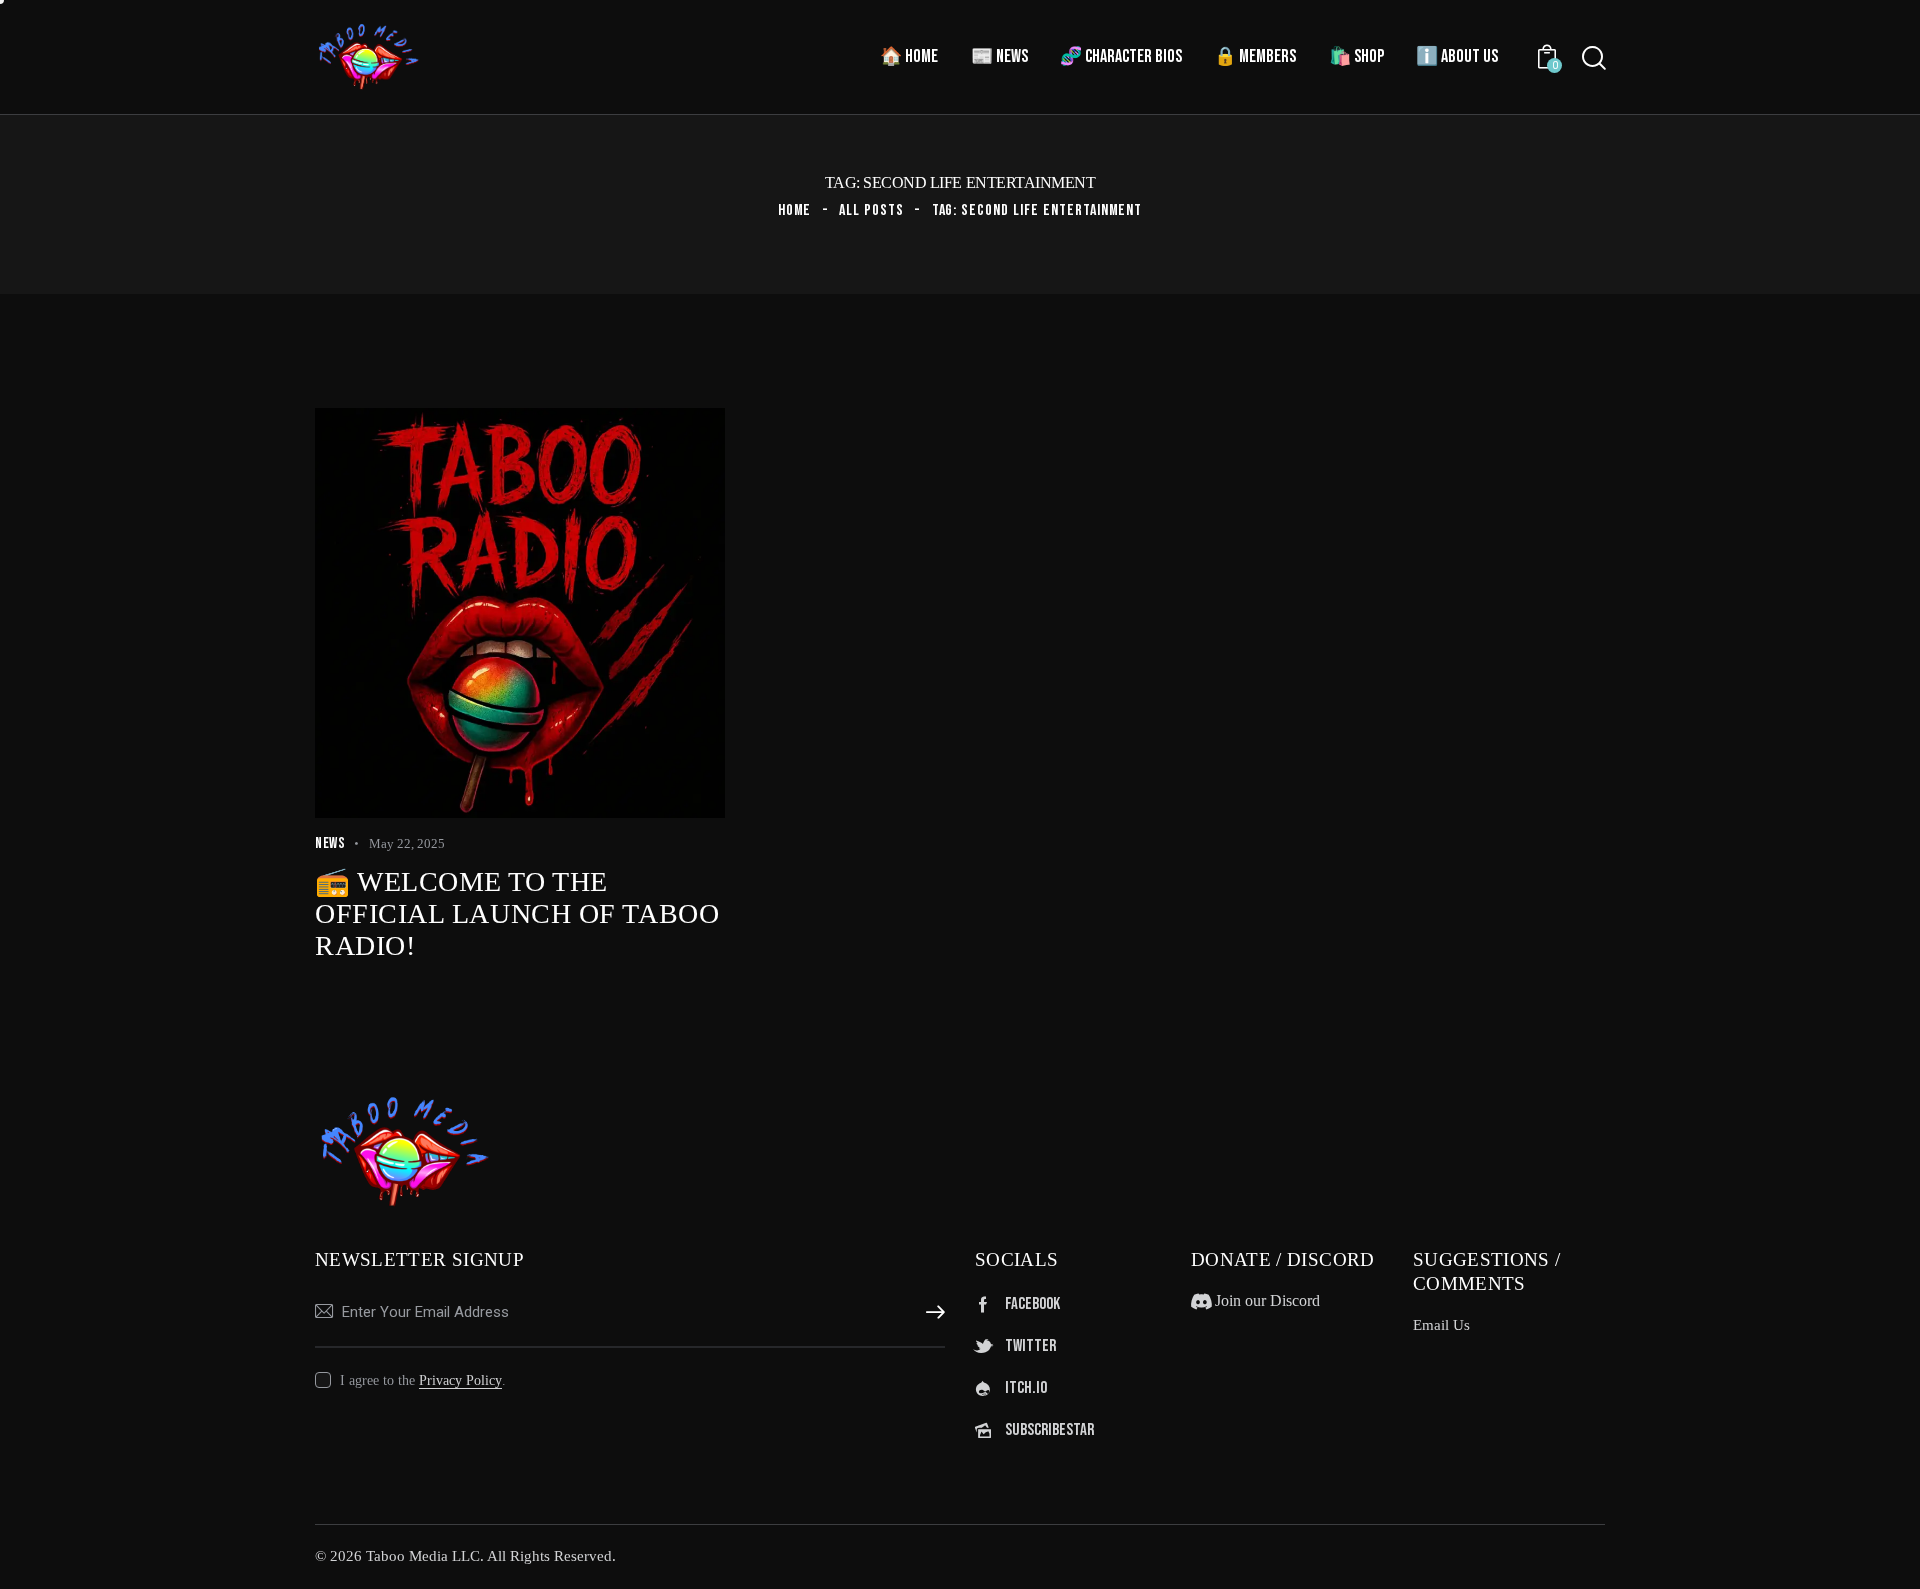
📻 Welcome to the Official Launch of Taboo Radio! (517, 913)
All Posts (871, 210)
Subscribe (930, 1313)
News (330, 843)
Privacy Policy (460, 1381)
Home (795, 210)
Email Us (1441, 1325)
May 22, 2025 (407, 843)
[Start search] (1594, 58)
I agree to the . (423, 1380)
